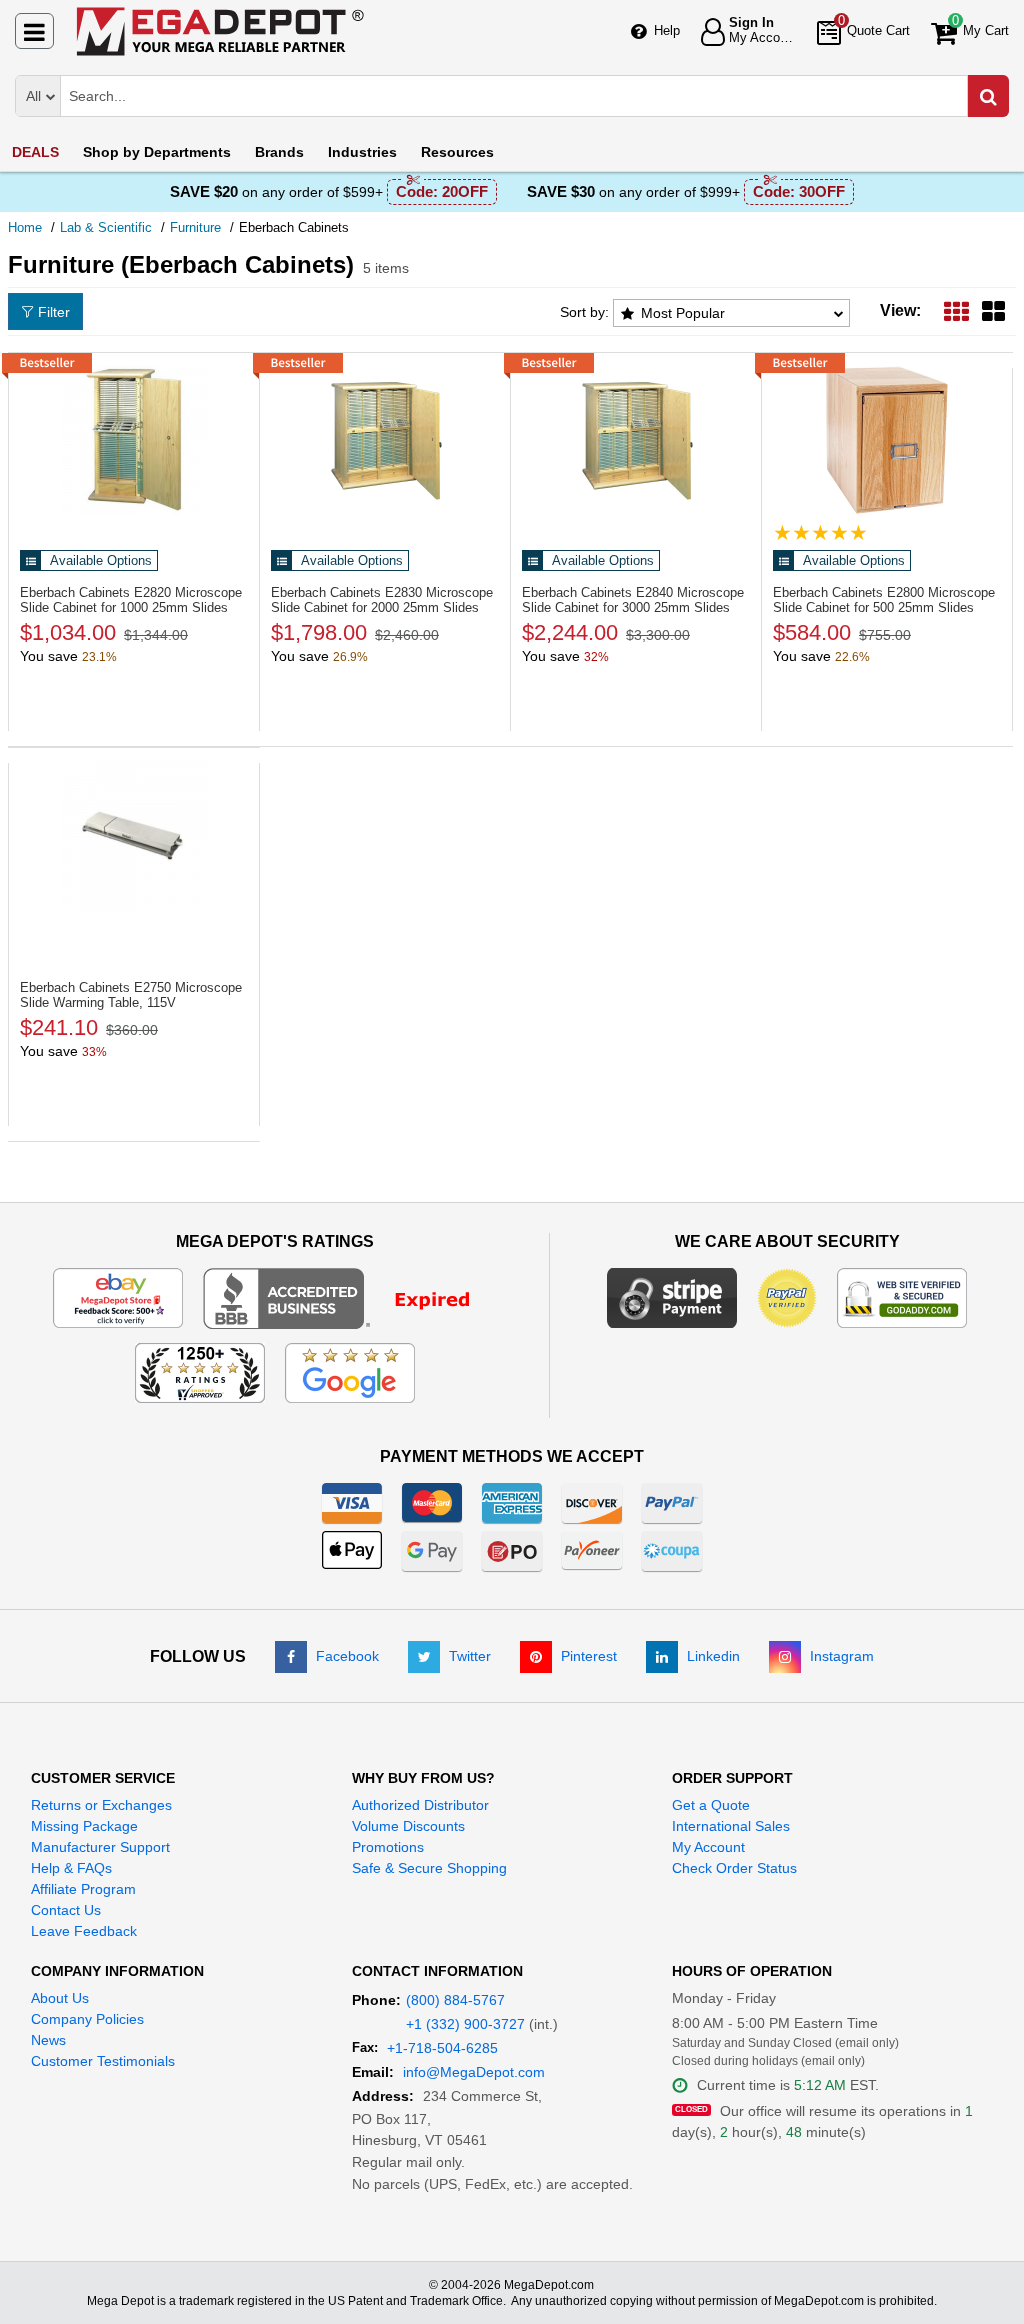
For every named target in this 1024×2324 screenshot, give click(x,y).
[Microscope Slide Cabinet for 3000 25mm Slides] (636, 440)
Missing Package (84, 1826)
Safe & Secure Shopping (429, 1868)
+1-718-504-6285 (442, 2048)
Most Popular (683, 313)
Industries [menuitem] (362, 152)
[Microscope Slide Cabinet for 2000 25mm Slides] (385, 440)
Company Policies (87, 2019)
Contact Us (66, 1910)
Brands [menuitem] (279, 152)
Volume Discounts (408, 1826)
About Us (60, 1998)
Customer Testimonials (103, 2061)
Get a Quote (711, 1805)
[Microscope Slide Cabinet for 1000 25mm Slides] (134, 440)
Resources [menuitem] (457, 152)
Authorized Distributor (420, 1805)
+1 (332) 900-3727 (465, 2024)
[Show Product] (820, 532)
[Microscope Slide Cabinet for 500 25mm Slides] (887, 440)
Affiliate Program (83, 1889)
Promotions (388, 1847)
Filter (54, 312)
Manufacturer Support (100, 1847)
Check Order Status (734, 1868)
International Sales (731, 1826)
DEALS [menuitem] (35, 152)
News (48, 2040)
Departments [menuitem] (157, 152)
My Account (708, 1847)
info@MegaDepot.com (474, 2072)
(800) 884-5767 (455, 2000)
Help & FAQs (71, 1868)
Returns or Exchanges (101, 1805)
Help (667, 30)
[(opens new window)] (349, 1297)
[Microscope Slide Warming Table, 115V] (134, 835)
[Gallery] (993, 310)
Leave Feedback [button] (84, 1931)
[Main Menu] (34, 31)
